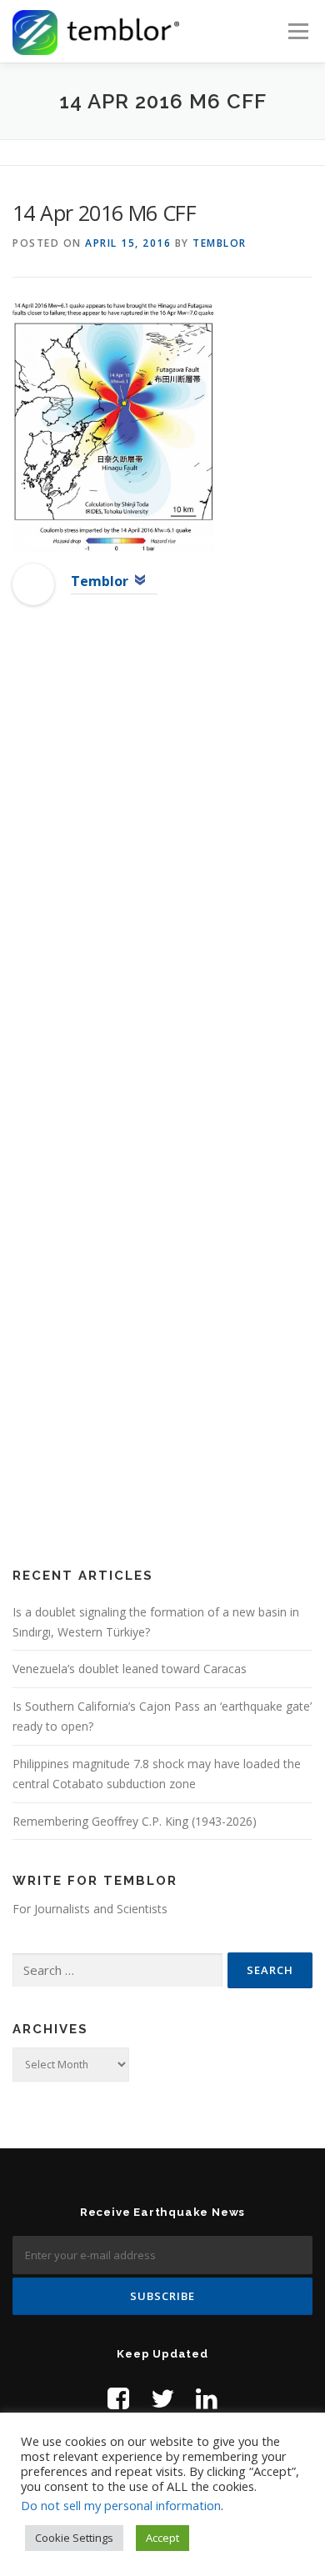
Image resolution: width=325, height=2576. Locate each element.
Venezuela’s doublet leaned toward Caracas (130, 1669)
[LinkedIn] (207, 2398)
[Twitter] (162, 2398)
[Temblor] (33, 583)
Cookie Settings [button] (74, 2538)
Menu (297, 31)
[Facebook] (118, 2398)
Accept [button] (162, 2538)
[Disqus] (162, 888)
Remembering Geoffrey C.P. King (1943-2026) (135, 1821)
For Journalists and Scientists (90, 1909)
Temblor (220, 243)
